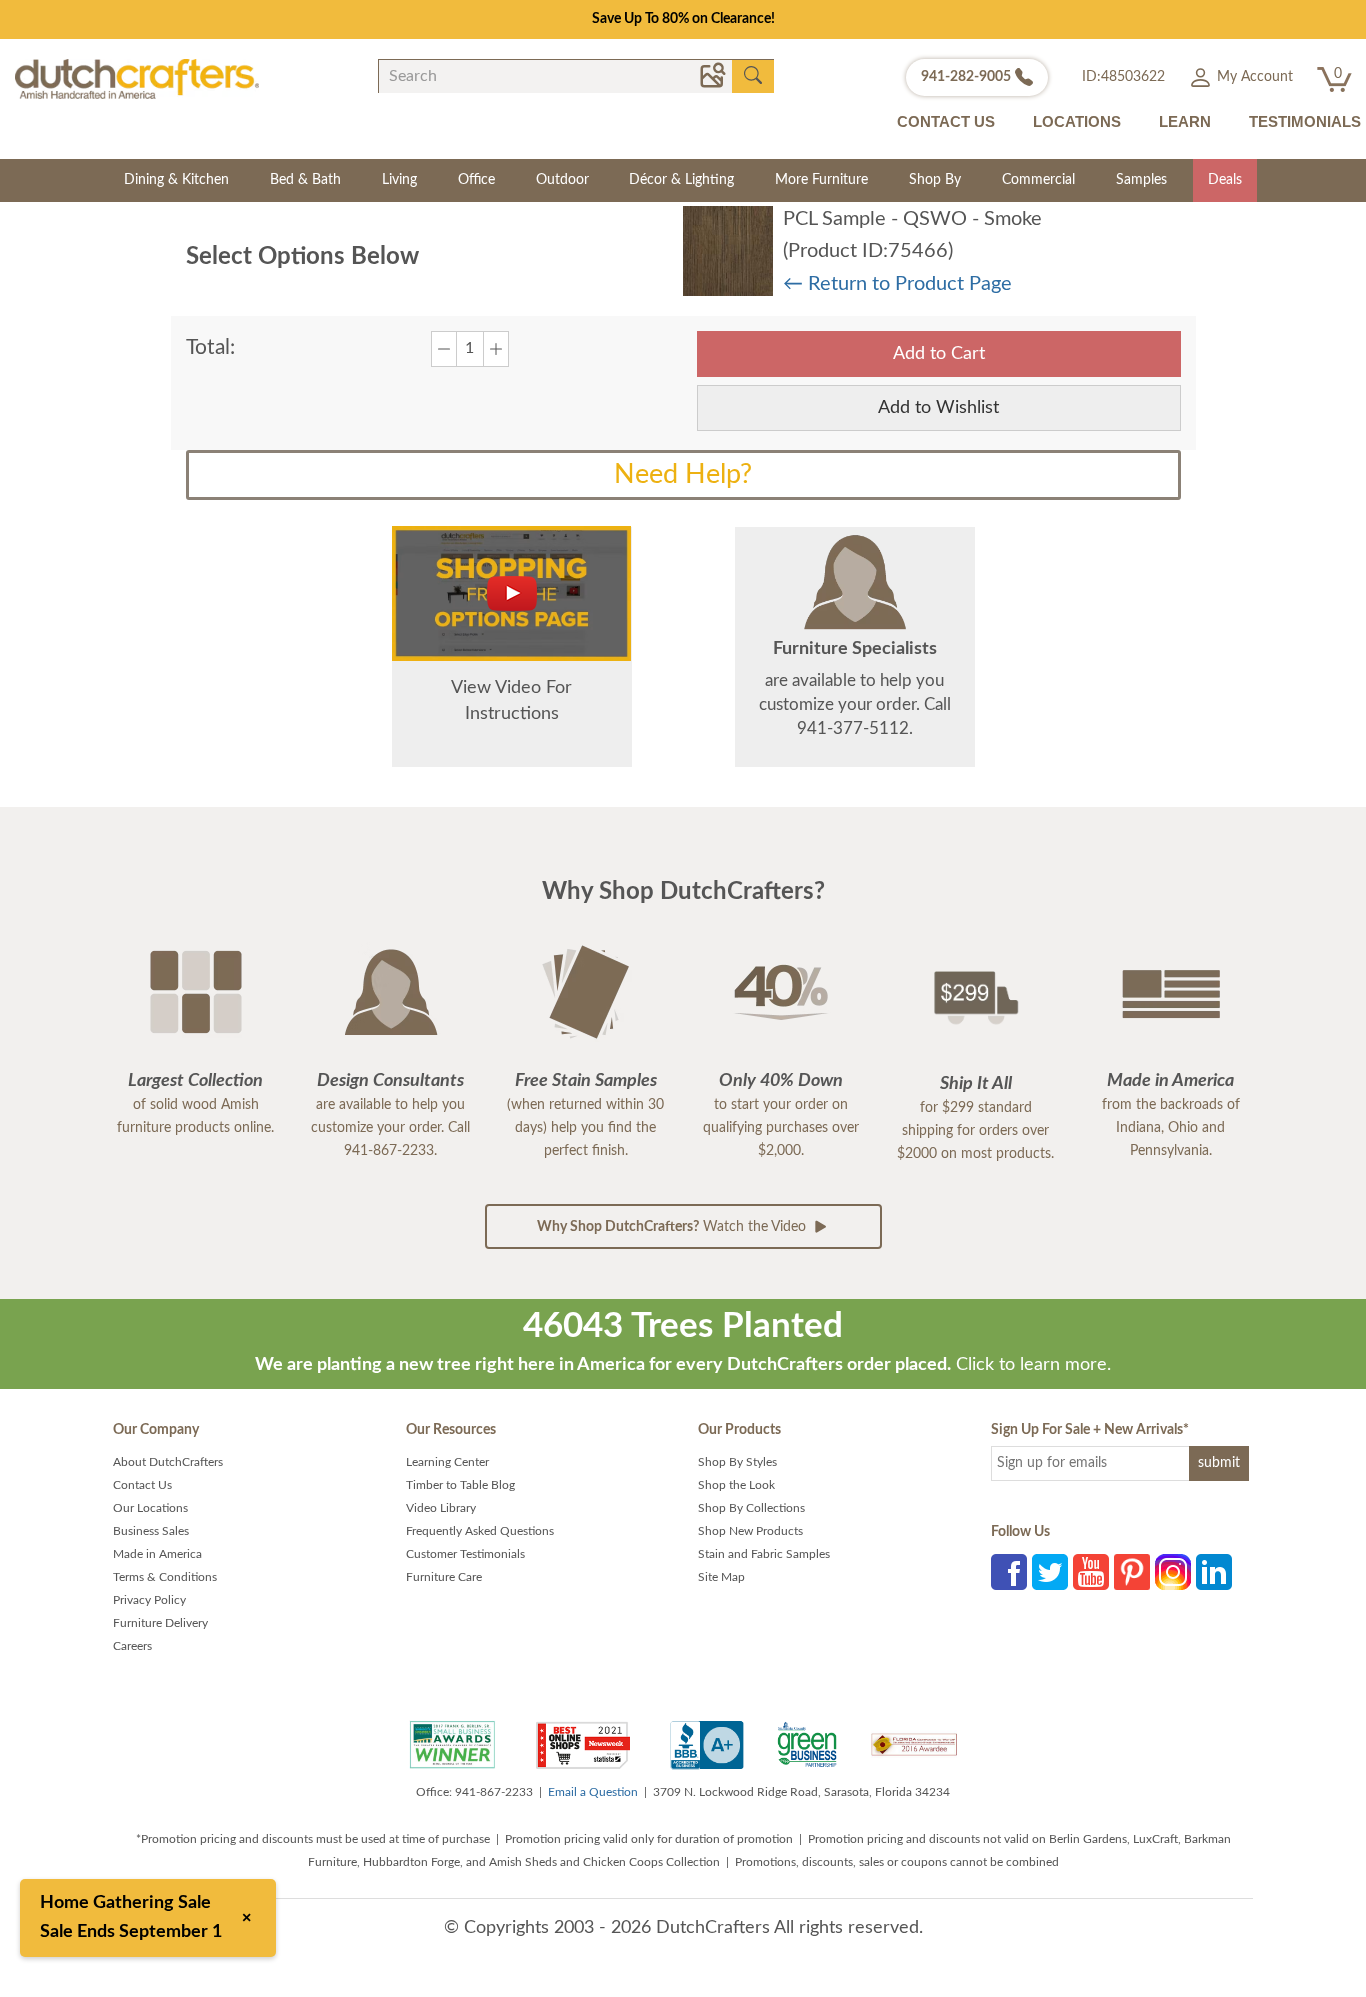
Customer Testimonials (465, 1554)
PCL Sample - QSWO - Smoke (912, 219)
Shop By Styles (737, 1462)
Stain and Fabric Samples (764, 1554)
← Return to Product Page (897, 284)
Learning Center (447, 1462)
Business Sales (151, 1531)
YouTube (1091, 1572)
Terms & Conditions (165, 1577)
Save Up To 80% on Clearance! (683, 19)
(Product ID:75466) (868, 251)
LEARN (1185, 121)
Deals (1225, 180)
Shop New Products (750, 1531)
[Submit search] (753, 76)
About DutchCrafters (168, 1462)
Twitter (1050, 1572)
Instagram (1173, 1572)
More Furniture (821, 180)
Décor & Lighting (681, 180)
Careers (132, 1646)
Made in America (157, 1554)
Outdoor (562, 180)
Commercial (1038, 180)
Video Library (441, 1508)
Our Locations (150, 1508)
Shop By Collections (751, 1508)
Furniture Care (444, 1577)
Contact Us (142, 1485)
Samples (1141, 180)
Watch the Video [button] (673, 1227)
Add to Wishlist (938, 408)
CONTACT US (946, 121)
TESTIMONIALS (1305, 121)
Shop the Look (736, 1485)
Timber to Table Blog (460, 1485)
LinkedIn (1214, 1572)
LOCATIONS (1077, 121)
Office (476, 180)
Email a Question (593, 1792)
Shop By (935, 180)
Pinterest (1132, 1572)
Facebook (1009, 1572)
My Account (1253, 77)
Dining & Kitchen (176, 180)
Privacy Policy (149, 1600)
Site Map (721, 1577)
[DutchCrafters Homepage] (137, 78)
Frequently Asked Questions (480, 1531)
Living (399, 180)
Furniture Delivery (160, 1623)
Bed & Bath (305, 180)
